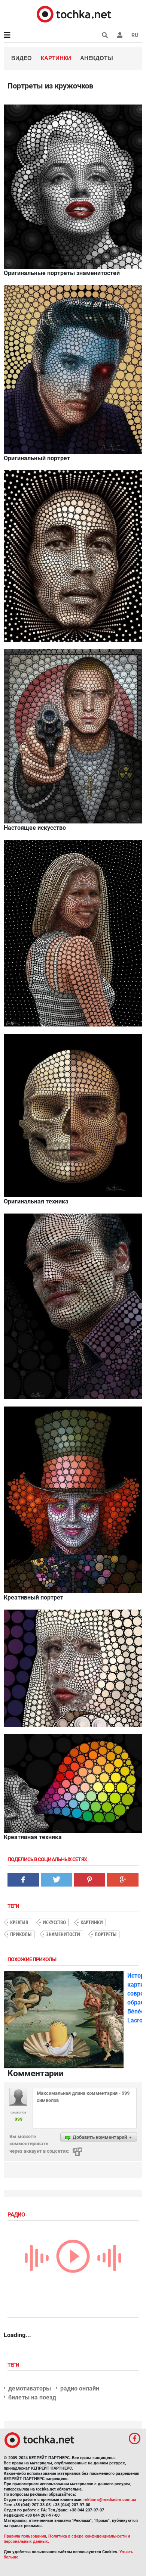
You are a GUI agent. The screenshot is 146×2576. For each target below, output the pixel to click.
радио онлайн (80, 2388)
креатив (19, 1922)
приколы (21, 1934)
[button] (120, 35)
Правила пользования (25, 2536)
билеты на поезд (32, 2397)
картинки (92, 1922)
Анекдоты (97, 58)
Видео (22, 58)
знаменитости (63, 1934)
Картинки (56, 58)
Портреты (106, 1934)
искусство (54, 1922)
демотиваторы (30, 2388)
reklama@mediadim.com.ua (110, 2500)
